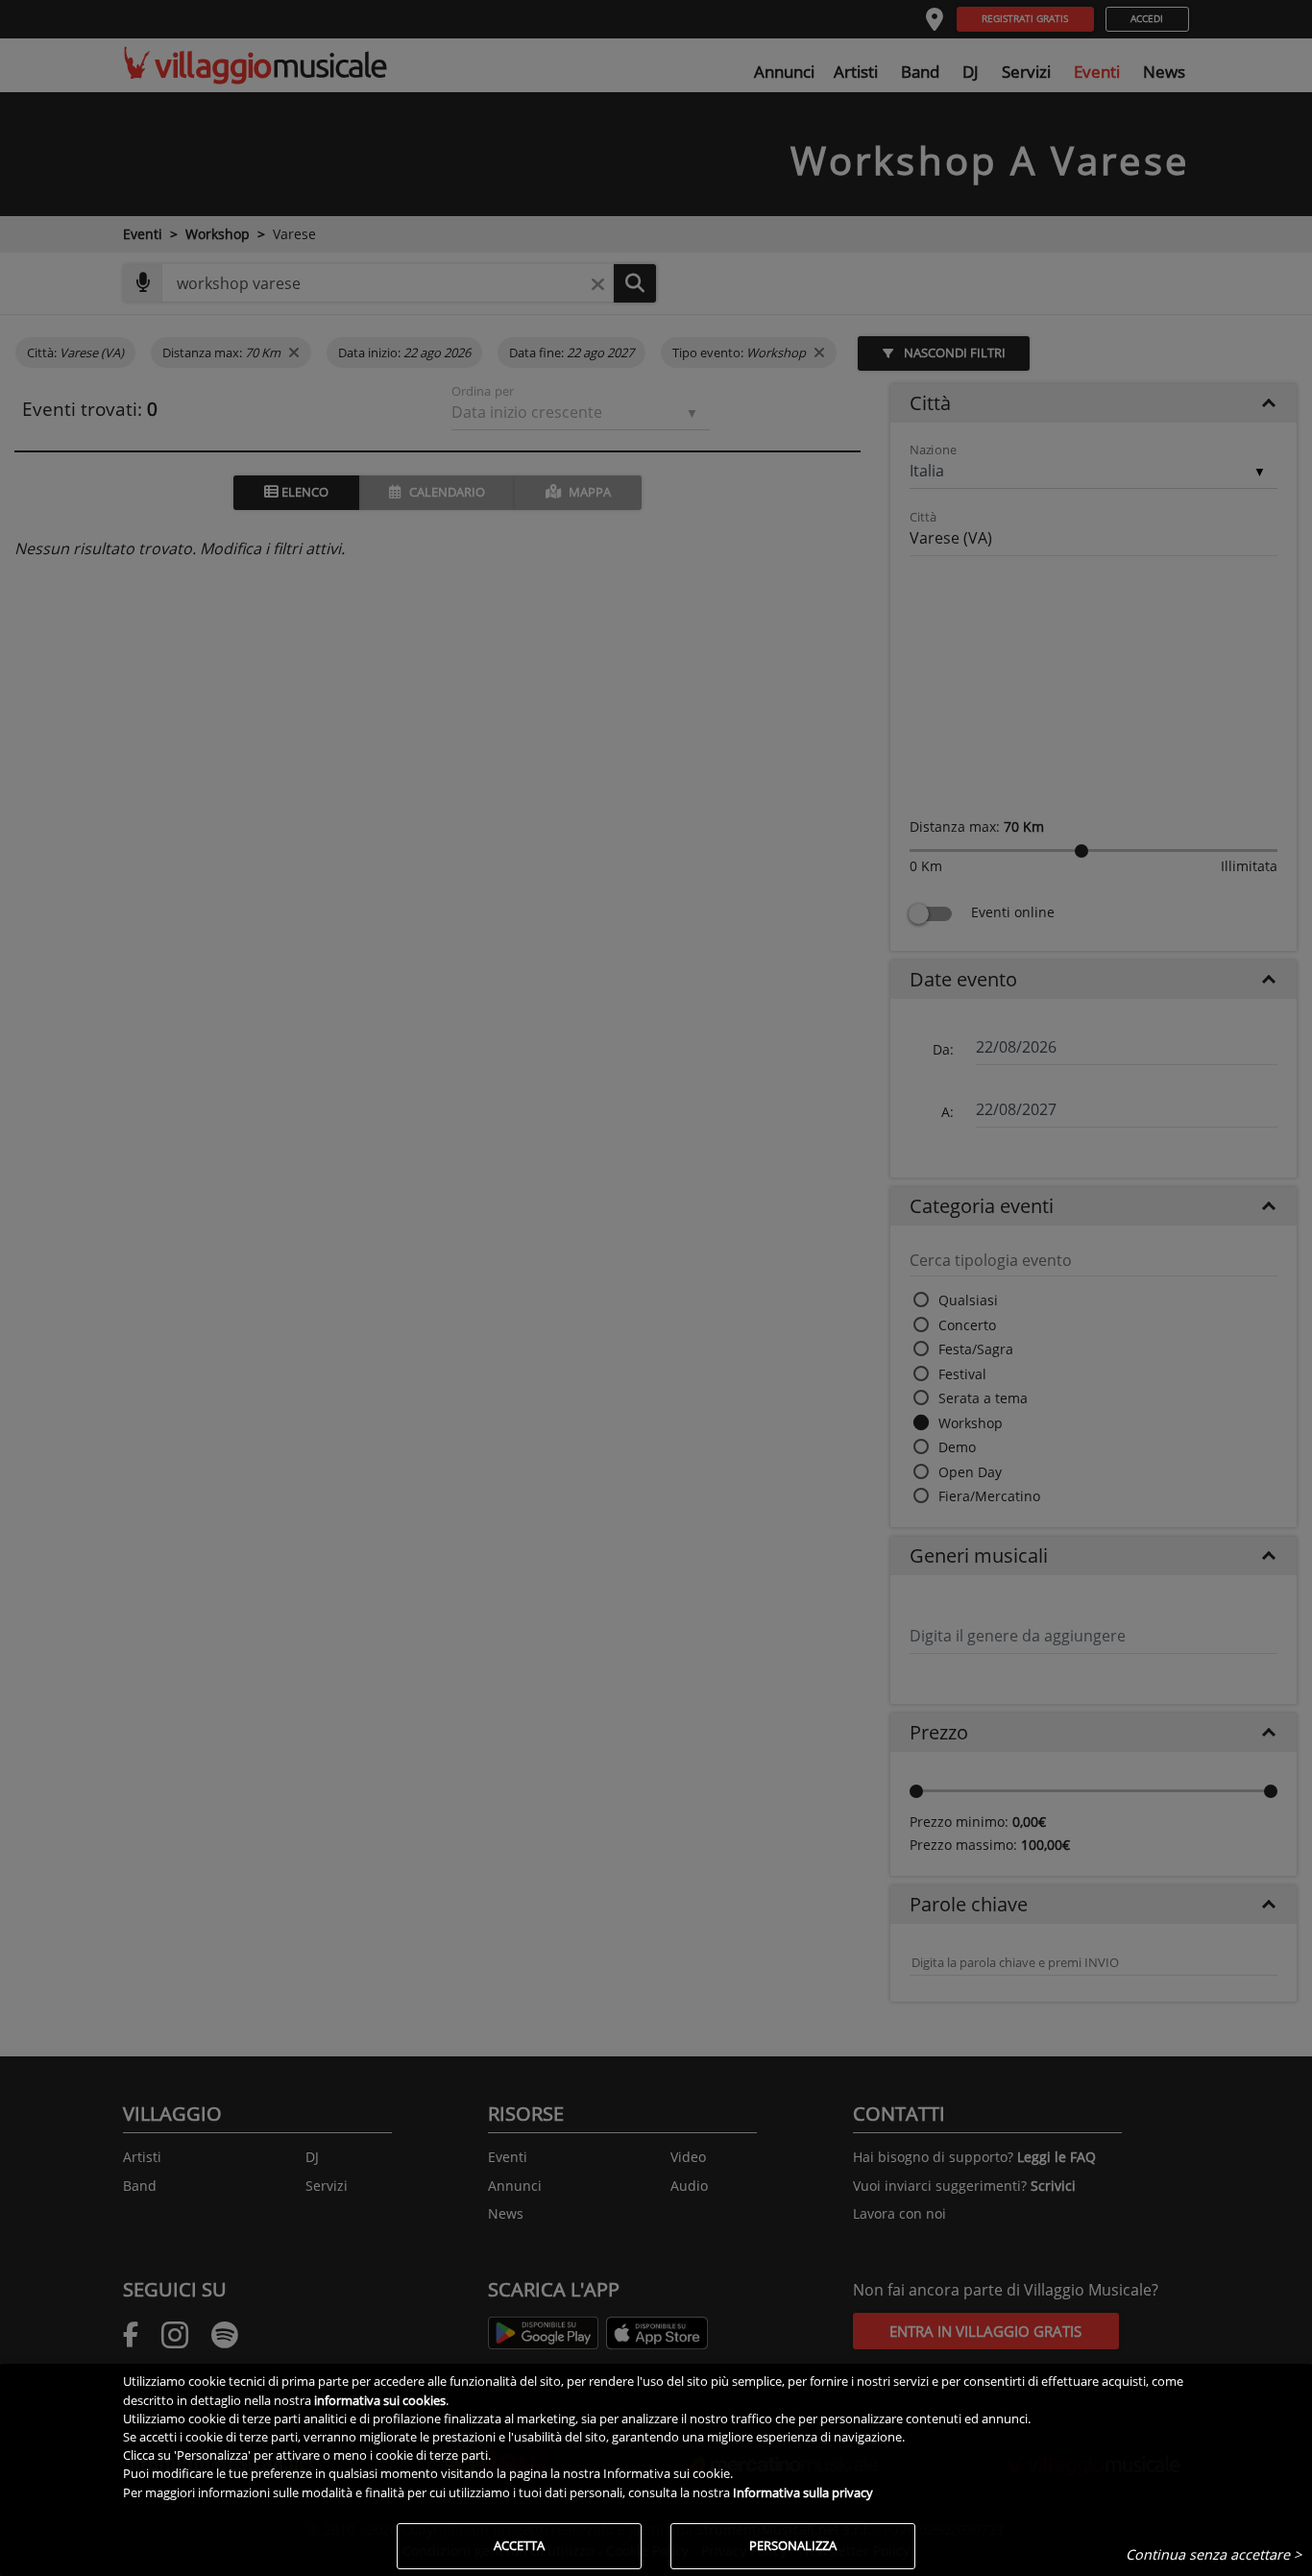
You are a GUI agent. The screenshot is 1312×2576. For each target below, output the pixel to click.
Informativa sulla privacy (803, 2492)
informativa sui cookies (380, 2400)
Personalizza (793, 2545)
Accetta (519, 2545)
